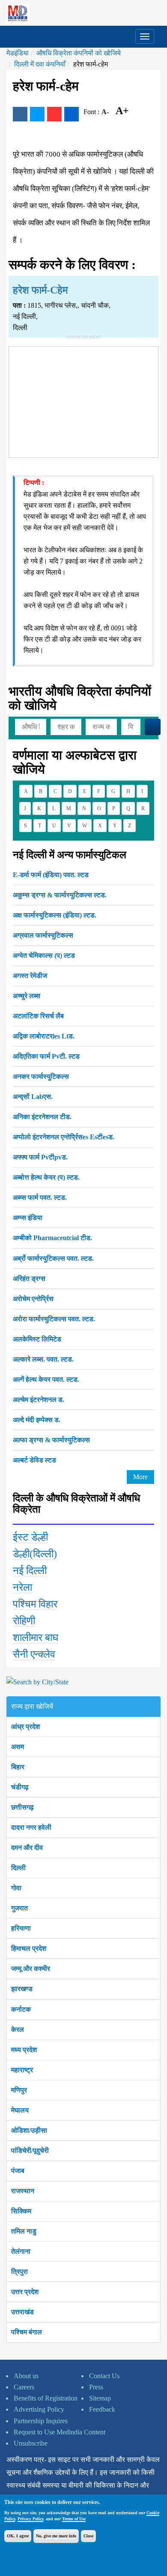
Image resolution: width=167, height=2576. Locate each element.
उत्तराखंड (22, 2312)
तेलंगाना (21, 2251)
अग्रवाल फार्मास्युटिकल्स (43, 935)
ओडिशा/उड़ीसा (29, 2130)
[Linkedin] (72, 114)
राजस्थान (23, 2191)
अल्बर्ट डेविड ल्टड (34, 1460)
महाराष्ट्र (22, 2070)
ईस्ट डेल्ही (30, 1537)
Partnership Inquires (41, 2421)
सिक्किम (21, 2211)
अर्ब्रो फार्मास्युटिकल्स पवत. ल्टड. (53, 1258)
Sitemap (100, 2398)
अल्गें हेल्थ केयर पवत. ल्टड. (46, 1379)
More (140, 1477)
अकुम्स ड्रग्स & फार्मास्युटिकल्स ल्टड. (60, 895)
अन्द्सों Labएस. (33, 1097)
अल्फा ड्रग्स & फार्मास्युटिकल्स (51, 1440)
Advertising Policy (39, 2409)
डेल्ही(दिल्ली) (35, 1554)
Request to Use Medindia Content (60, 2432)
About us (26, 2376)
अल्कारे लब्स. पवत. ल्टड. (43, 1359)
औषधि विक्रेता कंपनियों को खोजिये (79, 53)
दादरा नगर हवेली (31, 1827)
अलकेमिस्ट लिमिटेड (37, 1339)
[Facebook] (20, 114)
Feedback (102, 2409)
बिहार (18, 1767)
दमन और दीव (27, 1848)
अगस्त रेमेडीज (30, 976)
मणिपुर (19, 2090)
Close (88, 2536)
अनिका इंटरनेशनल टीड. (42, 1117)
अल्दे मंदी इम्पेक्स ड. (37, 1420)
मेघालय (20, 2110)
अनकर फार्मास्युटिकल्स (41, 1076)
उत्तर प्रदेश (25, 2292)
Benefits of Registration (46, 2398)
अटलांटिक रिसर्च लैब (38, 1016)
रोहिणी (24, 1621)
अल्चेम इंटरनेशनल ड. (39, 1400)
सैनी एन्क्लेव (34, 1654)
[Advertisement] (83, 400)
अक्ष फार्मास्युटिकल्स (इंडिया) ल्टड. (55, 915)
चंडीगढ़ (20, 1787)
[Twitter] (37, 114)
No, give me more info (56, 2536)
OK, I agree (18, 2536)
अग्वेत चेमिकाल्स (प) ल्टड (44, 955)
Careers (24, 2387)
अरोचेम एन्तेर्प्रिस (33, 1299)
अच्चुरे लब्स (27, 996)
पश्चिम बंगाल (27, 2332)
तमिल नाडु (24, 2231)
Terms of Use (74, 2519)
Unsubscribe (31, 2443)
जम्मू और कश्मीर (31, 1969)
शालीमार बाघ (36, 1638)
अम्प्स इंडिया (28, 1218)
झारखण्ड (22, 1989)
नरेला (22, 1587)
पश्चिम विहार (35, 1604)
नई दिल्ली (30, 1571)
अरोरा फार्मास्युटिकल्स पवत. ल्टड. (54, 1319)
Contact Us (104, 2376)
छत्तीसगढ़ (22, 1807)
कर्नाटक (21, 2009)
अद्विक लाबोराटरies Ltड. (44, 1036)
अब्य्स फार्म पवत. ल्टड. (40, 1197)
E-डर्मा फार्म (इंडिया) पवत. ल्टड (51, 875)
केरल (18, 2030)
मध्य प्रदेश (24, 2050)
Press (96, 2387)
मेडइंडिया (18, 53)
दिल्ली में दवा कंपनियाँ (40, 64)
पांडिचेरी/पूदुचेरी (30, 2151)
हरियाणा (21, 1928)
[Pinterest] (54, 114)
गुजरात (19, 1908)
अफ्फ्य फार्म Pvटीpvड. (40, 1157)
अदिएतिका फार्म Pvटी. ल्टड (46, 1056)
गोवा (16, 1888)
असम (18, 1747)
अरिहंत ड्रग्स (29, 1279)
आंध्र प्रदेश (25, 1727)
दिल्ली (18, 1868)
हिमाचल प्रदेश (29, 1948)
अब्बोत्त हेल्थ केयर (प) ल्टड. (46, 1177)
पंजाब (18, 2171)
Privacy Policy (30, 2519)
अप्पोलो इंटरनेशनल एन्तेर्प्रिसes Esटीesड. (64, 1137)
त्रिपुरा (19, 2272)
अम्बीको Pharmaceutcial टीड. (52, 1238)
